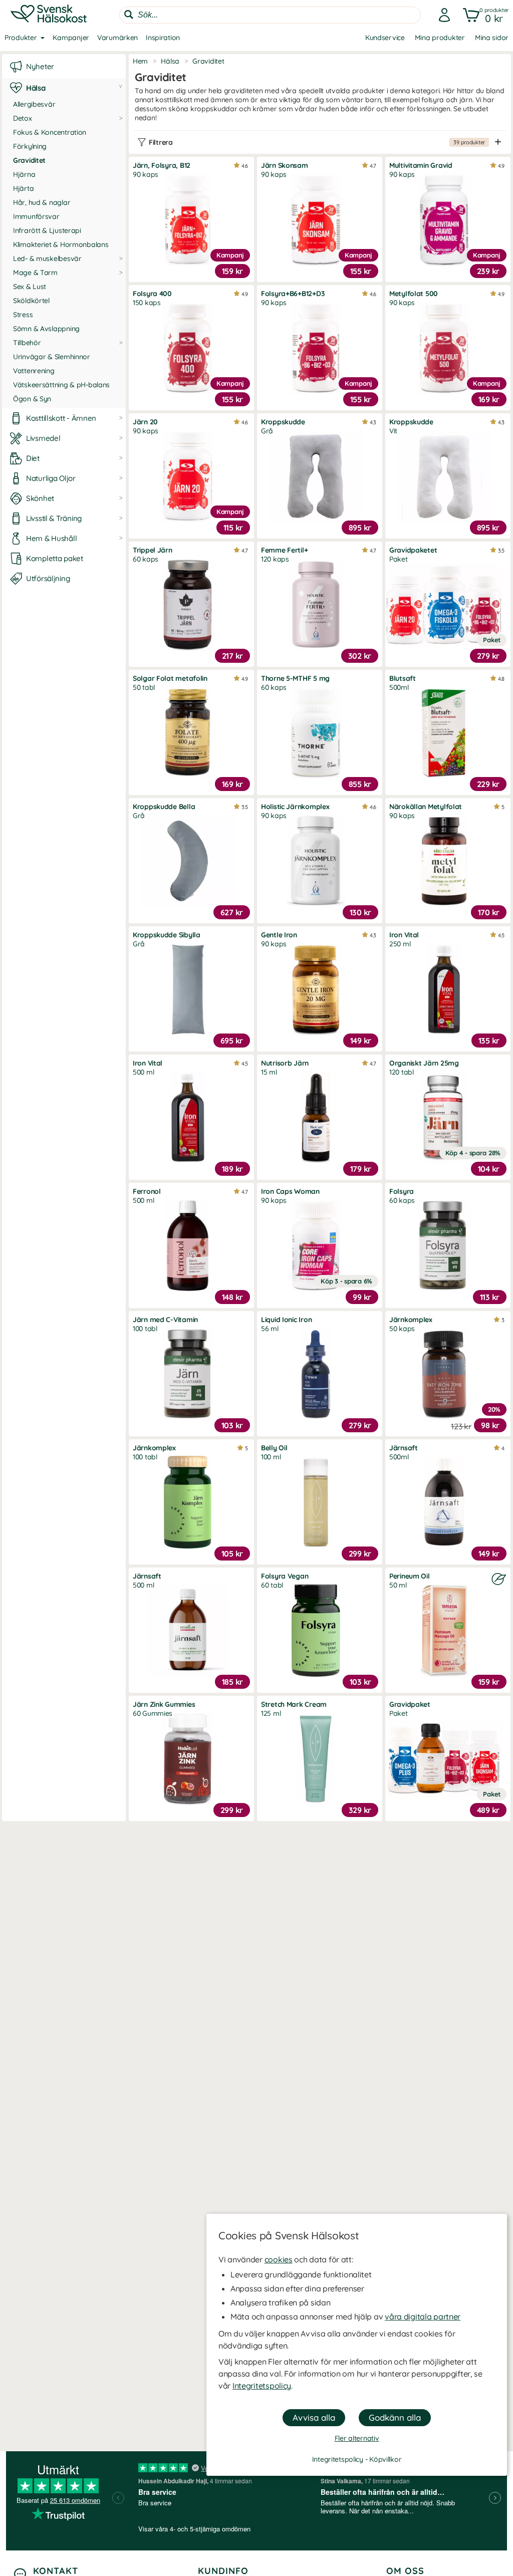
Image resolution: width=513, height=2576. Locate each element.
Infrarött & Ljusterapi (47, 230)
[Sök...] (129, 15)
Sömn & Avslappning (46, 329)
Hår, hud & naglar (42, 202)
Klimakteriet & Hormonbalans (61, 244)
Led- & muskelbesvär (47, 259)
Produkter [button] (21, 38)
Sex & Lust (30, 287)
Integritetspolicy (262, 2386)
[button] (484, 15)
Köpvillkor (385, 2459)
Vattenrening (34, 371)
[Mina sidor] (441, 15)
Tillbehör (27, 343)
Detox (23, 118)
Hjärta (23, 188)
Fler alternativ (357, 2438)
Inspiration (163, 38)
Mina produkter (440, 38)
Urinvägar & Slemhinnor (52, 357)
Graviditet (29, 160)
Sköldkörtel (31, 301)
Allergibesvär (34, 104)
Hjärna (24, 174)
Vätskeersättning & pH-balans (61, 385)
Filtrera (317, 142)
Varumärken (117, 38)
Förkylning (30, 146)
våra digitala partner (423, 2316)
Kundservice (385, 38)
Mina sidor (492, 38)
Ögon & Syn (32, 399)
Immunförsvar (36, 216)
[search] (270, 15)
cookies (279, 2259)
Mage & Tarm (35, 273)
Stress (23, 315)
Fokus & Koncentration (50, 132)
